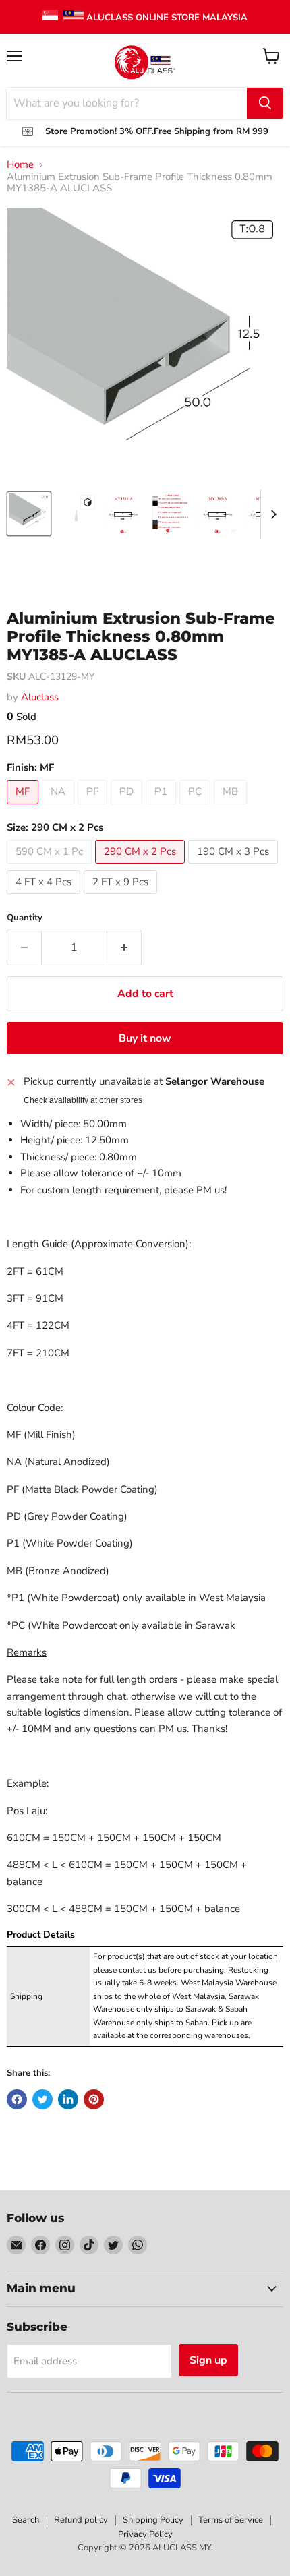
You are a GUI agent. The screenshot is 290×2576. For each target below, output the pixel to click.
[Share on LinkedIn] (68, 2099)
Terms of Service (231, 2520)
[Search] (265, 103)
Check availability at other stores (83, 1100)
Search (26, 2520)
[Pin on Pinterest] (94, 2099)
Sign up (208, 2360)
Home (20, 165)
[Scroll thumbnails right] (271, 514)
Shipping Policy (153, 2520)
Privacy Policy (145, 2534)
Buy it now (145, 1038)
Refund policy (81, 2520)
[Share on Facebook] (17, 2099)
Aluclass (40, 697)
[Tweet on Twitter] (42, 2099)
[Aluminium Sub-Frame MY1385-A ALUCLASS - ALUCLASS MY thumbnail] (171, 514)
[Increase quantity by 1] (124, 947)
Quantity (25, 918)
